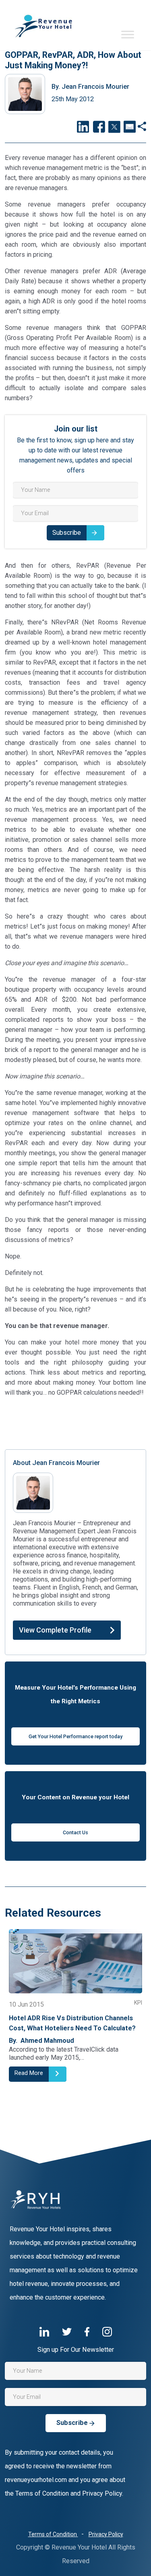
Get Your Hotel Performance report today (75, 1736)
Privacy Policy (106, 2534)
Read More (29, 2073)
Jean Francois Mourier (90, 87)
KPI (138, 2003)
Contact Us (75, 1832)
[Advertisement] (75, 1422)
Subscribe (67, 533)
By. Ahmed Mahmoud (41, 2041)
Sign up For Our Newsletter (76, 2350)
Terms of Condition (53, 2534)
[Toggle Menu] (128, 34)
